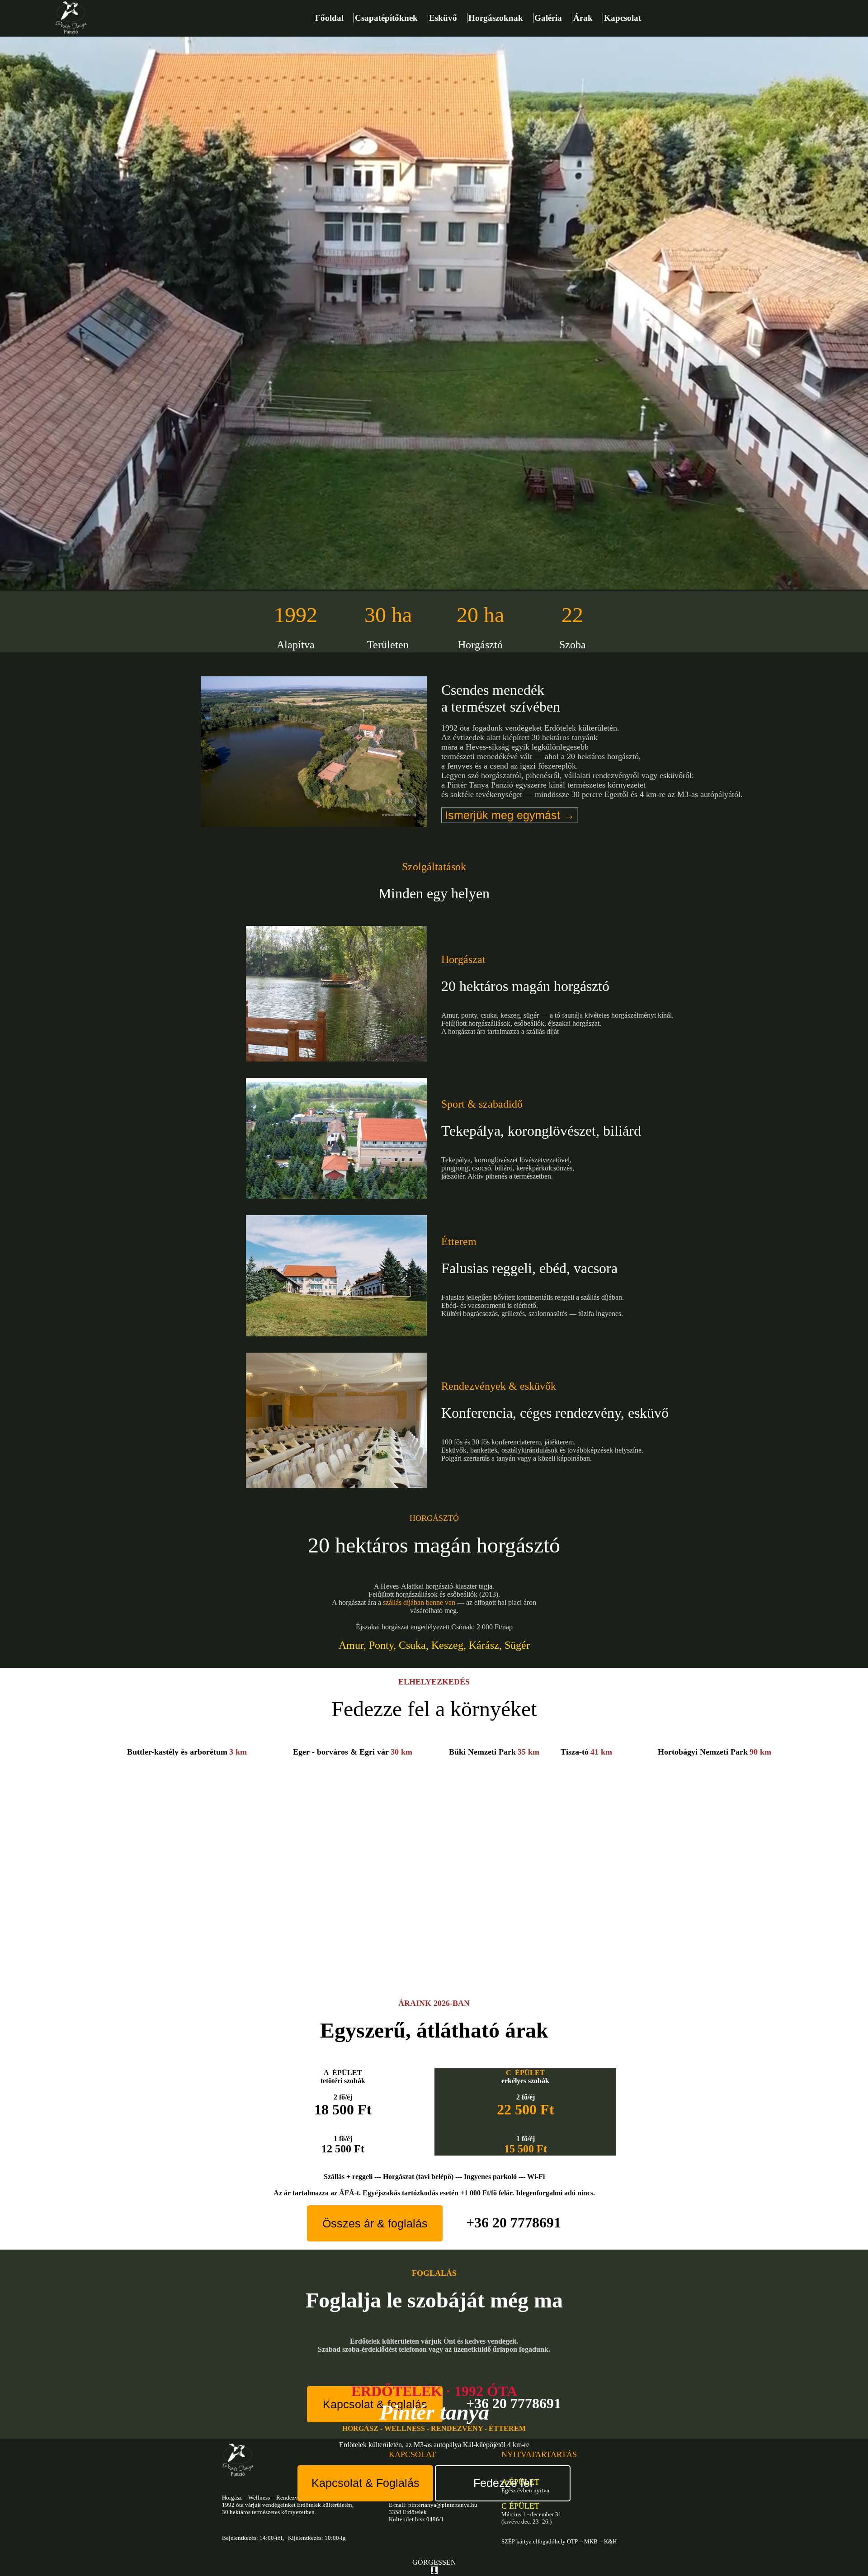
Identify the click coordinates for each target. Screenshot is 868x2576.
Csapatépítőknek (391, 18)
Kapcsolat (623, 18)
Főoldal (334, 18)
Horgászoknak (500, 18)
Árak (587, 18)
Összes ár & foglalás (375, 2223)
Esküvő (448, 18)
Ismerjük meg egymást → (510, 815)
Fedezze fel (503, 2483)
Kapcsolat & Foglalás (366, 2483)
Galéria (553, 18)
